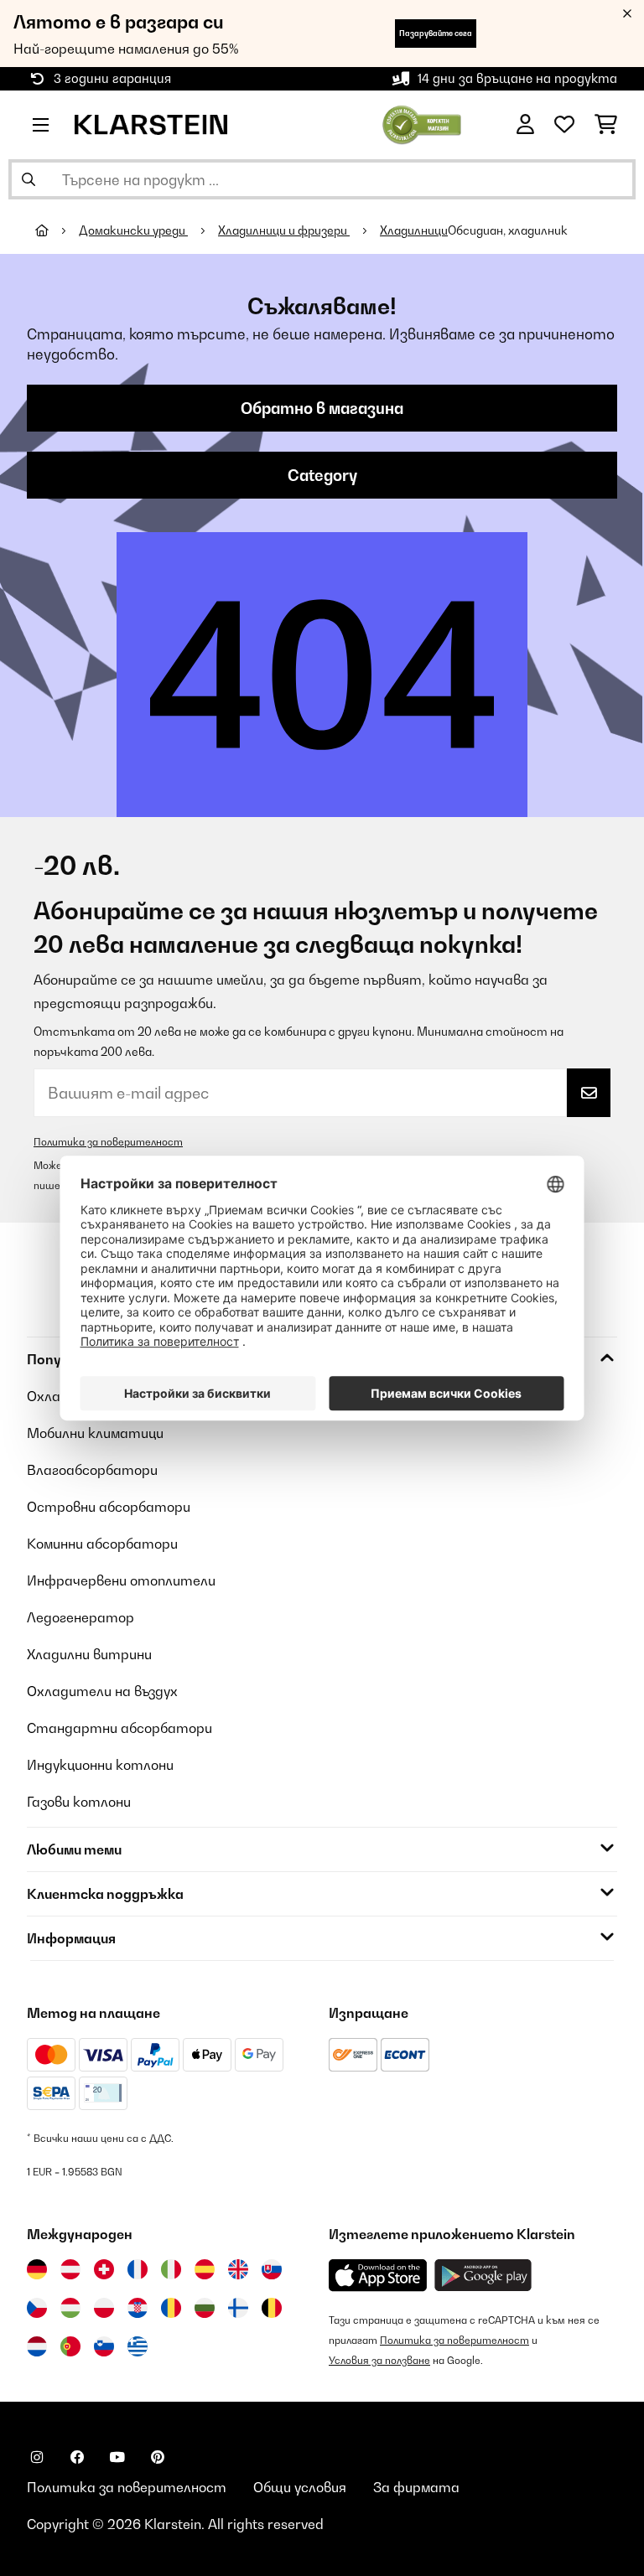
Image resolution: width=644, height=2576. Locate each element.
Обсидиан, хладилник (508, 230)
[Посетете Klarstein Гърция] (138, 2347)
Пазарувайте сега (436, 33)
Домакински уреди (133, 230)
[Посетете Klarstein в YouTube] (117, 2457)
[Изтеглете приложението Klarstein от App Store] (378, 2276)
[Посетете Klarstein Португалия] (70, 2346)
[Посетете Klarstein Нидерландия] (37, 2346)
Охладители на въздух (102, 1691)
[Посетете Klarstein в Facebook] (77, 2457)
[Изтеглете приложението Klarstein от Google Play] (483, 2276)
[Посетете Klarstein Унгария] (70, 2308)
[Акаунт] (525, 125)
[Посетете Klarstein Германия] (37, 2269)
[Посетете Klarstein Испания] (205, 2269)
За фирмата (416, 2487)
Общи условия (300, 2487)
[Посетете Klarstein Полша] (104, 2308)
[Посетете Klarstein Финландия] (238, 2308)
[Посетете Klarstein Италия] (171, 2269)
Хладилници (414, 230)
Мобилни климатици (95, 1433)
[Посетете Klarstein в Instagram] (37, 2457)
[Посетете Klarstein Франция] (138, 2269)
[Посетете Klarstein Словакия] (272, 2269)
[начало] (57, 230)
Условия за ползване (379, 2360)
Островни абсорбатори (109, 1507)
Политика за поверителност (108, 1142)
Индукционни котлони (100, 1765)
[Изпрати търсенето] (29, 179)
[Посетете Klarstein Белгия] (272, 2308)
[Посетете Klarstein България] (205, 2308)
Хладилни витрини (89, 1654)
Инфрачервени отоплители (121, 1580)
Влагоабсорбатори (92, 1470)
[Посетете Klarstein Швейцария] (104, 2269)
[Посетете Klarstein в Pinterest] (158, 2457)
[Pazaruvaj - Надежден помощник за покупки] (422, 123)
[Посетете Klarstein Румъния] (171, 2308)
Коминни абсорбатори (102, 1544)
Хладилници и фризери (284, 230)
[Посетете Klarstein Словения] (104, 2346)
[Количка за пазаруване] (606, 125)
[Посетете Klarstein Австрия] (70, 2269)
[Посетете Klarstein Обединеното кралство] (238, 2269)
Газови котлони (79, 1802)
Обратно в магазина (322, 408)
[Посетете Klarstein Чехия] (37, 2308)
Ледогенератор (80, 1617)
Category (322, 475)
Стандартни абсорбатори (119, 1728)
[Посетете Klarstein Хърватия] (138, 2308)
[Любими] (564, 125)
